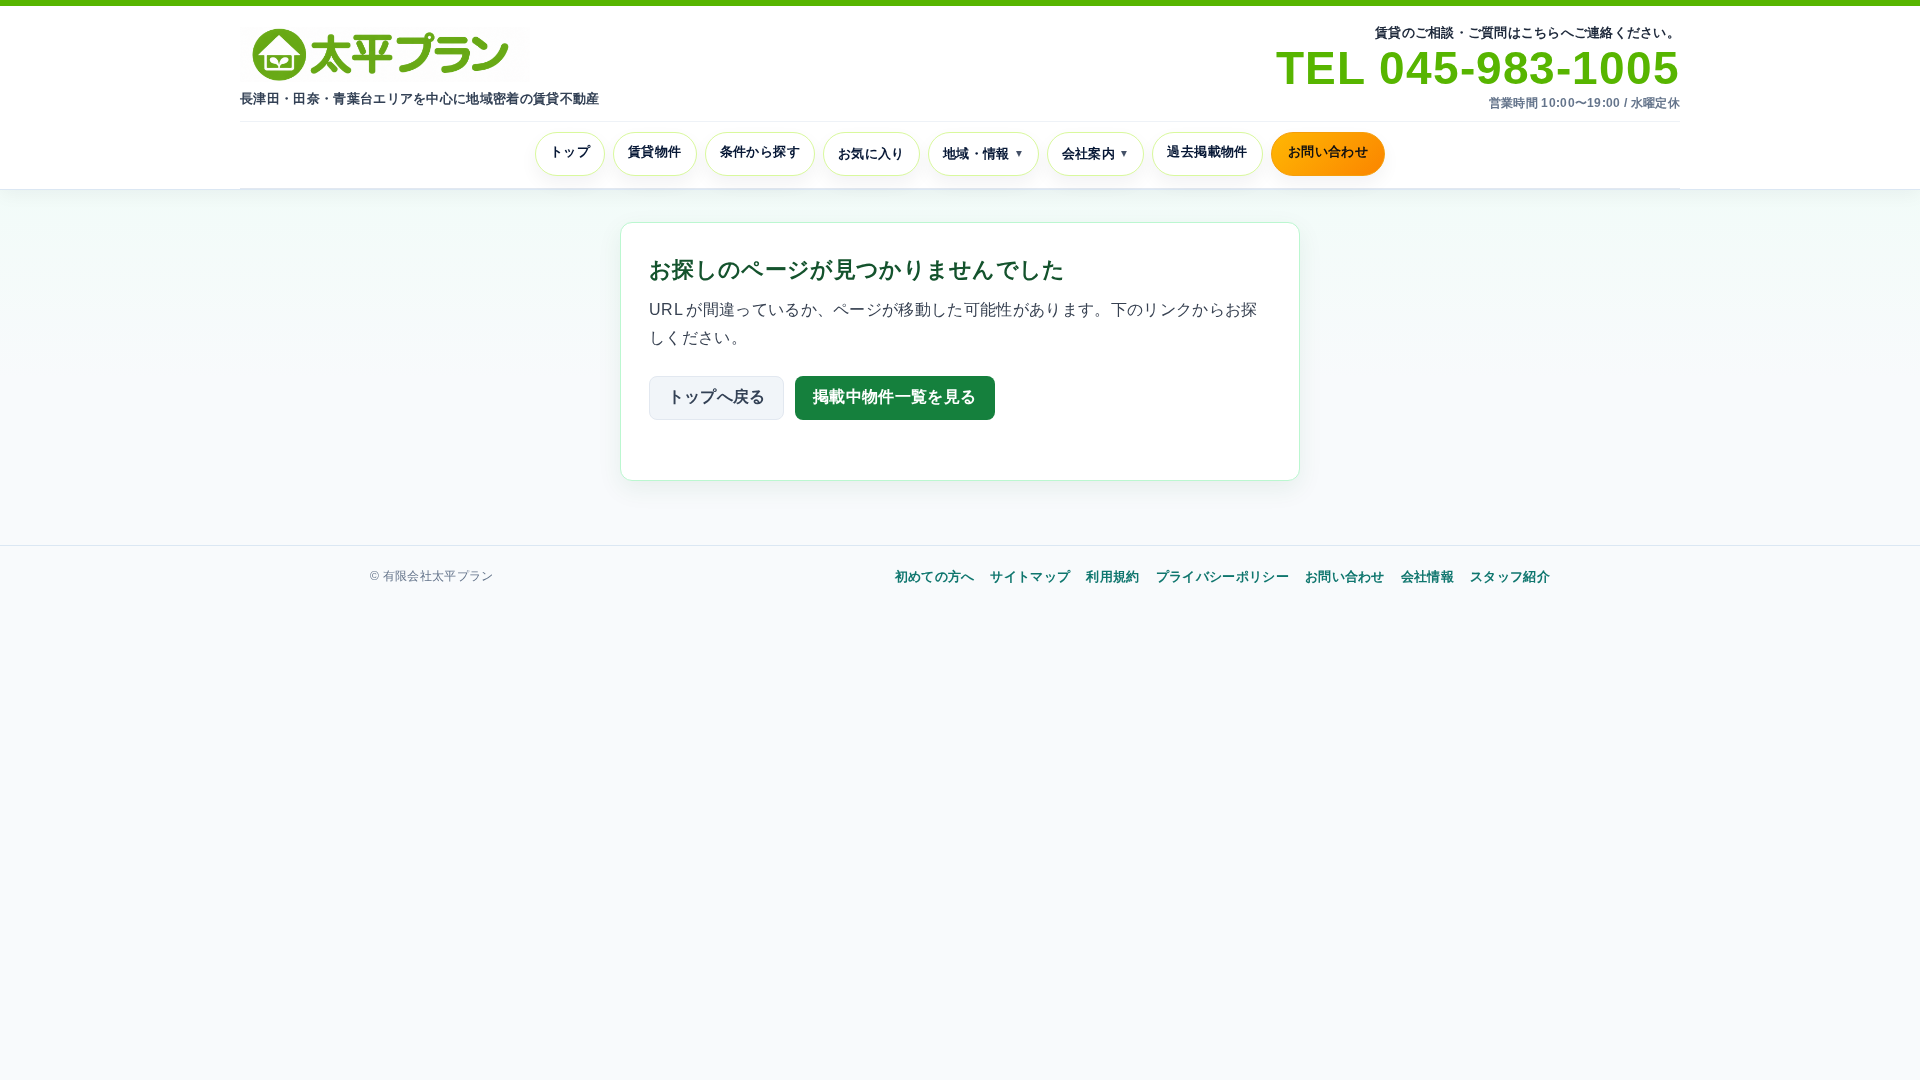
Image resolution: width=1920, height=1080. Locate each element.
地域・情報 (983, 153)
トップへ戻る (717, 396)
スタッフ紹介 (1510, 576)
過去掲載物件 (1207, 151)
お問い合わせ (1328, 151)
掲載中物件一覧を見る (894, 396)
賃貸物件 (655, 151)
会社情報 (1427, 576)
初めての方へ (935, 576)
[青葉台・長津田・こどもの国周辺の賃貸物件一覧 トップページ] (385, 54)
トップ (570, 151)
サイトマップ (1030, 576)
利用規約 (1112, 576)
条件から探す (760, 151)
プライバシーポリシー (1222, 576)
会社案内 (1096, 153)
